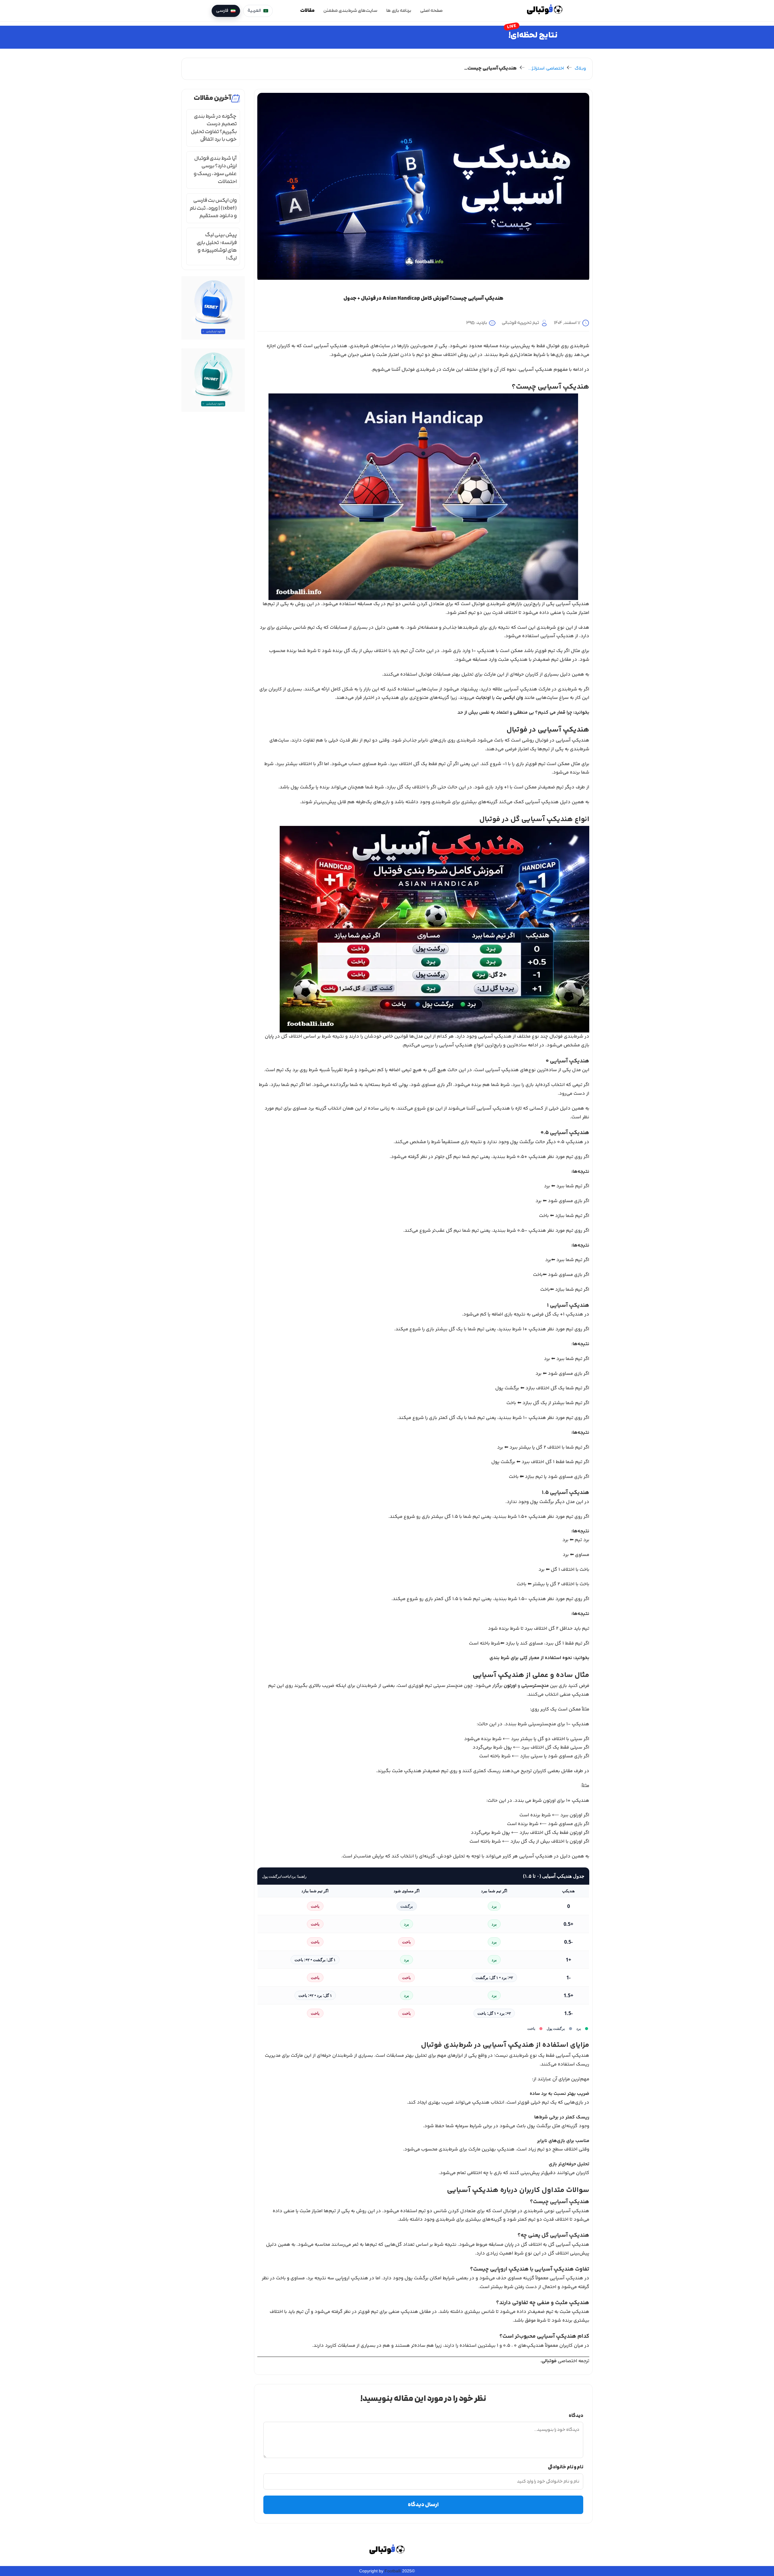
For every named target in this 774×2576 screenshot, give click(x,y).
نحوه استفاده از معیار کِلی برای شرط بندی (531, 1658)
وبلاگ (580, 69)
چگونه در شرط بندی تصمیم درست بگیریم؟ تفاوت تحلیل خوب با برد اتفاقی (214, 128)
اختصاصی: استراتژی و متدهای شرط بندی (546, 69)
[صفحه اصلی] (545, 11)
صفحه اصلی (431, 11)
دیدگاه (576, 2416)
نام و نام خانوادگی (566, 2467)
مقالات (307, 11)
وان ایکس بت (509, 698)
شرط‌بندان (366, 1686)
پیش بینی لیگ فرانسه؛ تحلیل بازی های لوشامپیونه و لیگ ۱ (217, 246)
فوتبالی (549, 2361)
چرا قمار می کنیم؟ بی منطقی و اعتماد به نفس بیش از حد (515, 713)
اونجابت (483, 698)
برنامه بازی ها (399, 11)
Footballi (393, 2571)
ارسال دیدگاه (423, 2505)
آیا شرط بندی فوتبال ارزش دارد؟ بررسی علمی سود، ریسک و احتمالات (215, 170)
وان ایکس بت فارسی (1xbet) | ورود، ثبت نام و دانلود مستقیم (213, 208)
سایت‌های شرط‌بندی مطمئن (350, 11)
